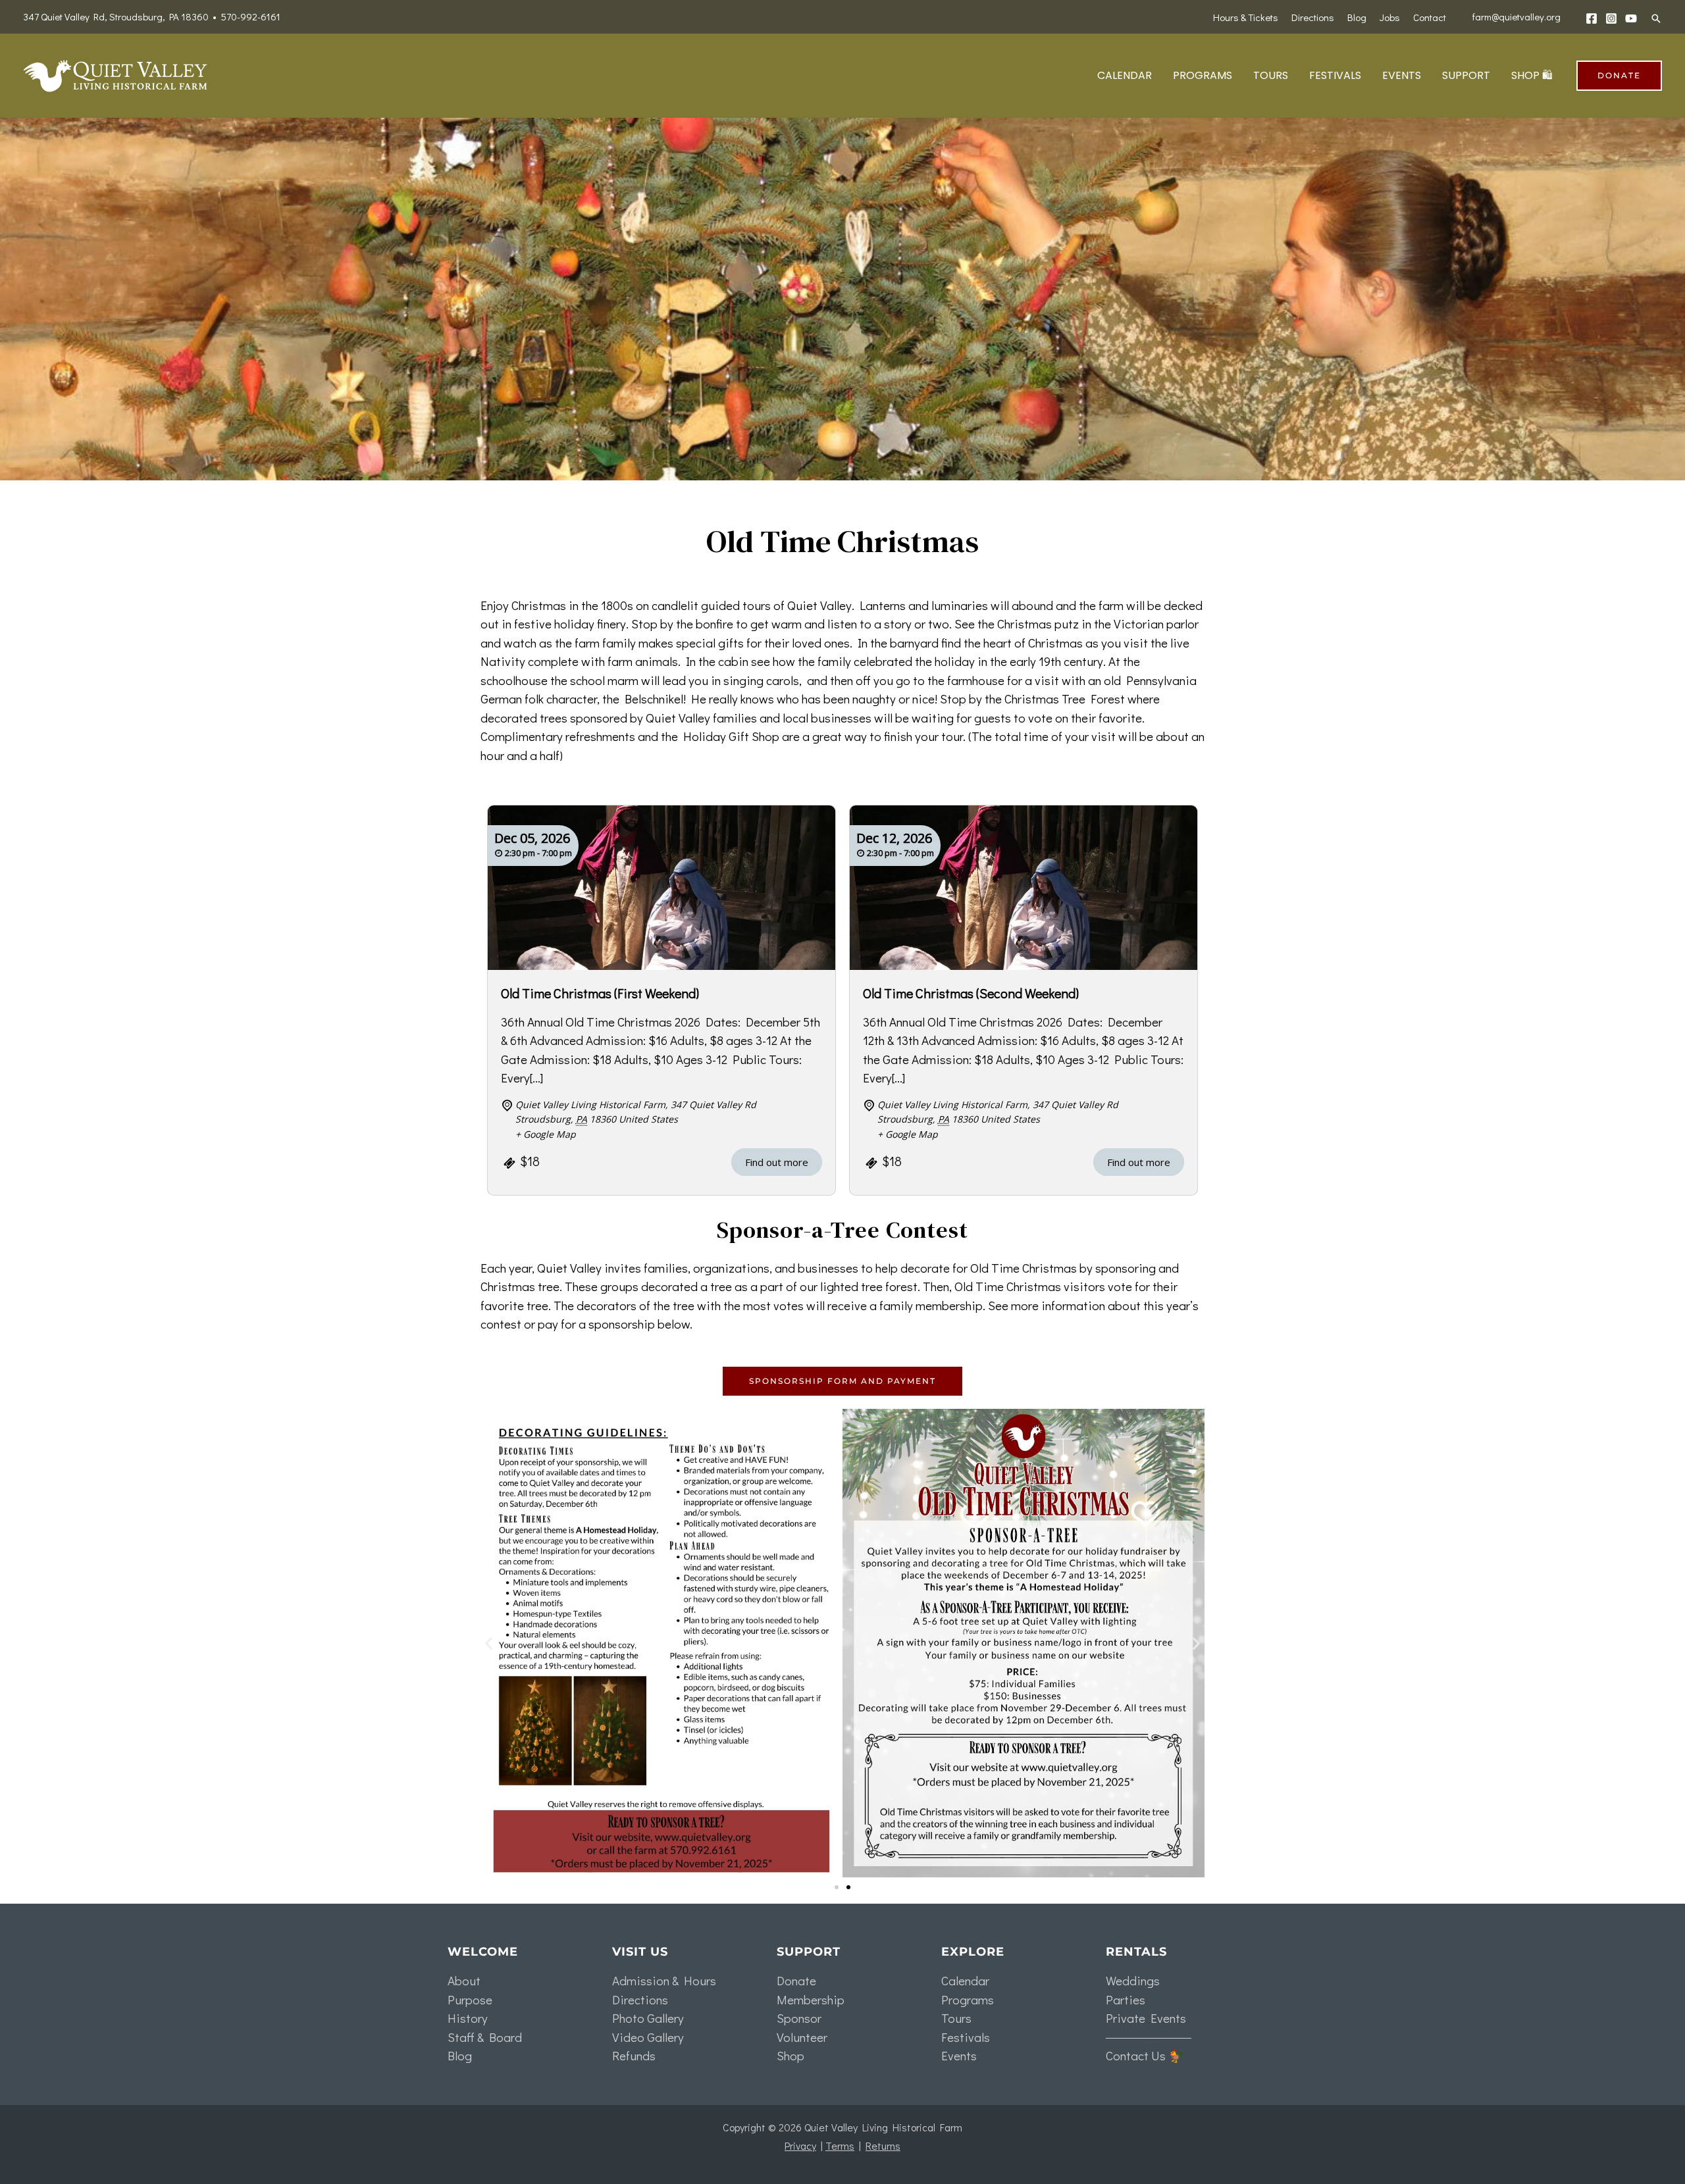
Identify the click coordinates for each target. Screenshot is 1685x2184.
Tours (956, 2018)
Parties (1126, 1999)
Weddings (1133, 1980)
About (464, 1980)
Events (959, 2055)
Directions (640, 1999)
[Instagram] (1611, 18)
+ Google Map (546, 1134)
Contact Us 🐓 (1145, 2055)
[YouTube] (1631, 18)
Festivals (966, 2037)
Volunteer (802, 2037)
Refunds (634, 2055)
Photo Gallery (648, 2018)
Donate (796, 1980)
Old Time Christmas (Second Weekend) (971, 993)
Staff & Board (485, 2037)
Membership (811, 1999)
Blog (460, 2055)
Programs (968, 1999)
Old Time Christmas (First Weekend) (600, 993)
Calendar (965, 1980)
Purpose (470, 1999)
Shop (791, 2055)
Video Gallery (648, 2037)
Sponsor (799, 2018)
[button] (1656, 18)
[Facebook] (1592, 18)
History (468, 2018)
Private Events (1146, 2018)
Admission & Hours (664, 1980)
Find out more (777, 1162)
